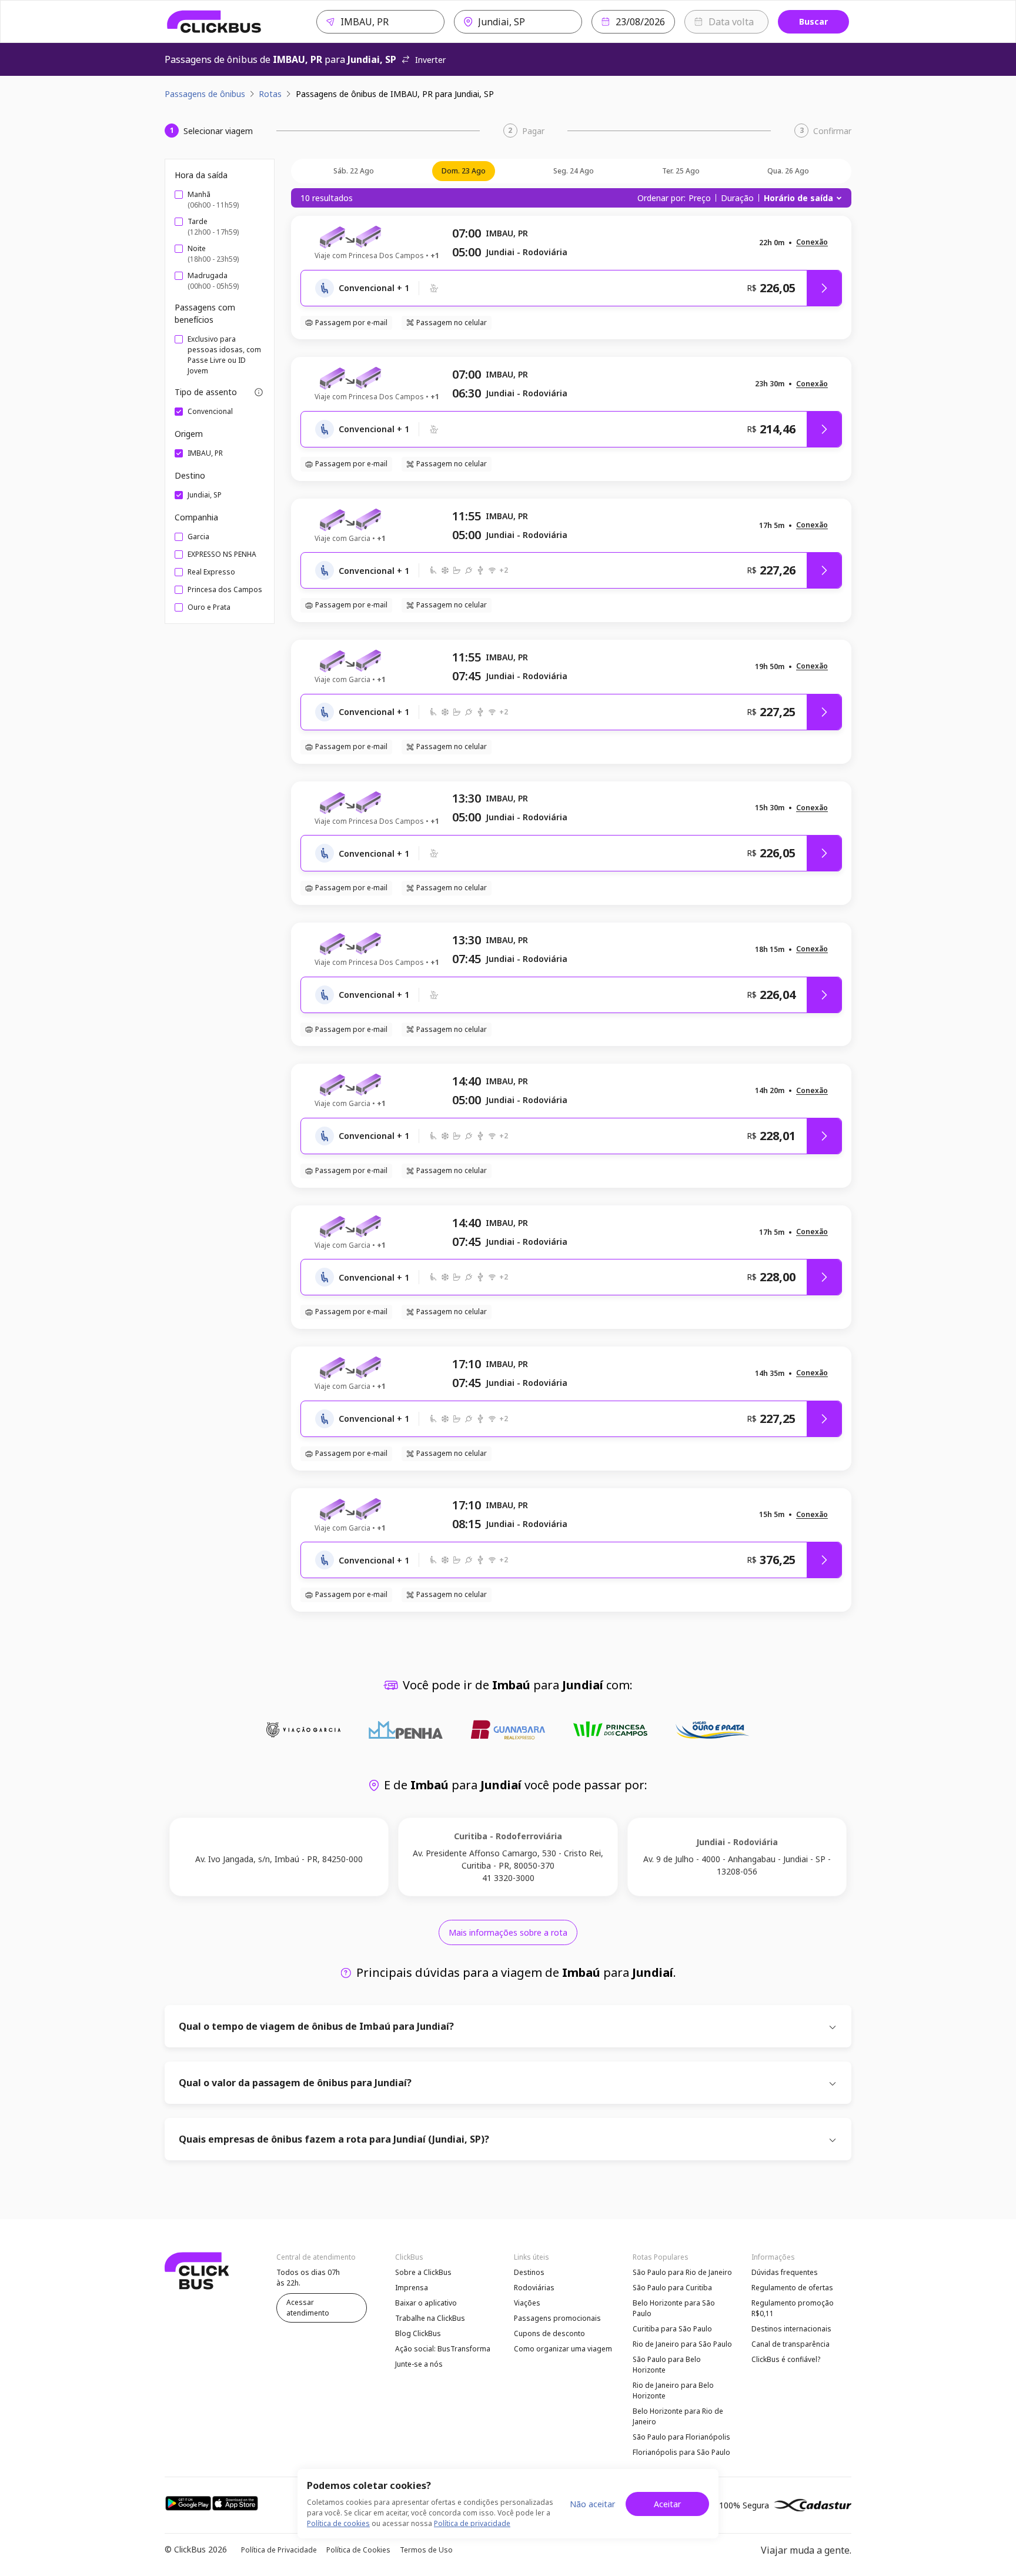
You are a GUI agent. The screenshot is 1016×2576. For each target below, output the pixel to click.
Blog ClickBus (418, 2333)
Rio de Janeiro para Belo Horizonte (673, 2390)
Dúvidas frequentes (785, 2272)
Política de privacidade (472, 2523)
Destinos (529, 2272)
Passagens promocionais (557, 2318)
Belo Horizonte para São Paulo (674, 2308)
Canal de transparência (791, 2344)
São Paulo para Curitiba (672, 2288)
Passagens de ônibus (205, 94)
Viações (527, 2303)
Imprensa (412, 2288)
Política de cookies (338, 2523)
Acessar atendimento (308, 2308)
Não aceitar (592, 2504)
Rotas (270, 94)
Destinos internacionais (791, 2329)
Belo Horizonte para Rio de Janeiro (678, 2416)
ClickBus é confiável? (786, 2359)
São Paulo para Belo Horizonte (667, 2365)
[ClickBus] (214, 22)
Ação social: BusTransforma (443, 2349)
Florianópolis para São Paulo (681, 2452)
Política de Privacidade (279, 2550)
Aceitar (667, 2504)
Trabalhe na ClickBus (430, 2318)
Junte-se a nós (419, 2364)
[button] (812, 243)
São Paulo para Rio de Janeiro (682, 2272)
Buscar (813, 21)
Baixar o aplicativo (426, 2303)
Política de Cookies (358, 2550)
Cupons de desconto (549, 2333)
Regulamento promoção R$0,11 (793, 2308)
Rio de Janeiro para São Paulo (682, 2344)
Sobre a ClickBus (423, 2272)
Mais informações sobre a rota (508, 1932)
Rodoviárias (534, 2288)
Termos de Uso (426, 2550)
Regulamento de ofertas (792, 2288)
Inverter (430, 60)
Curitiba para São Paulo (672, 2329)
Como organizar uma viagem (563, 2349)
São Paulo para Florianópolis (681, 2437)
